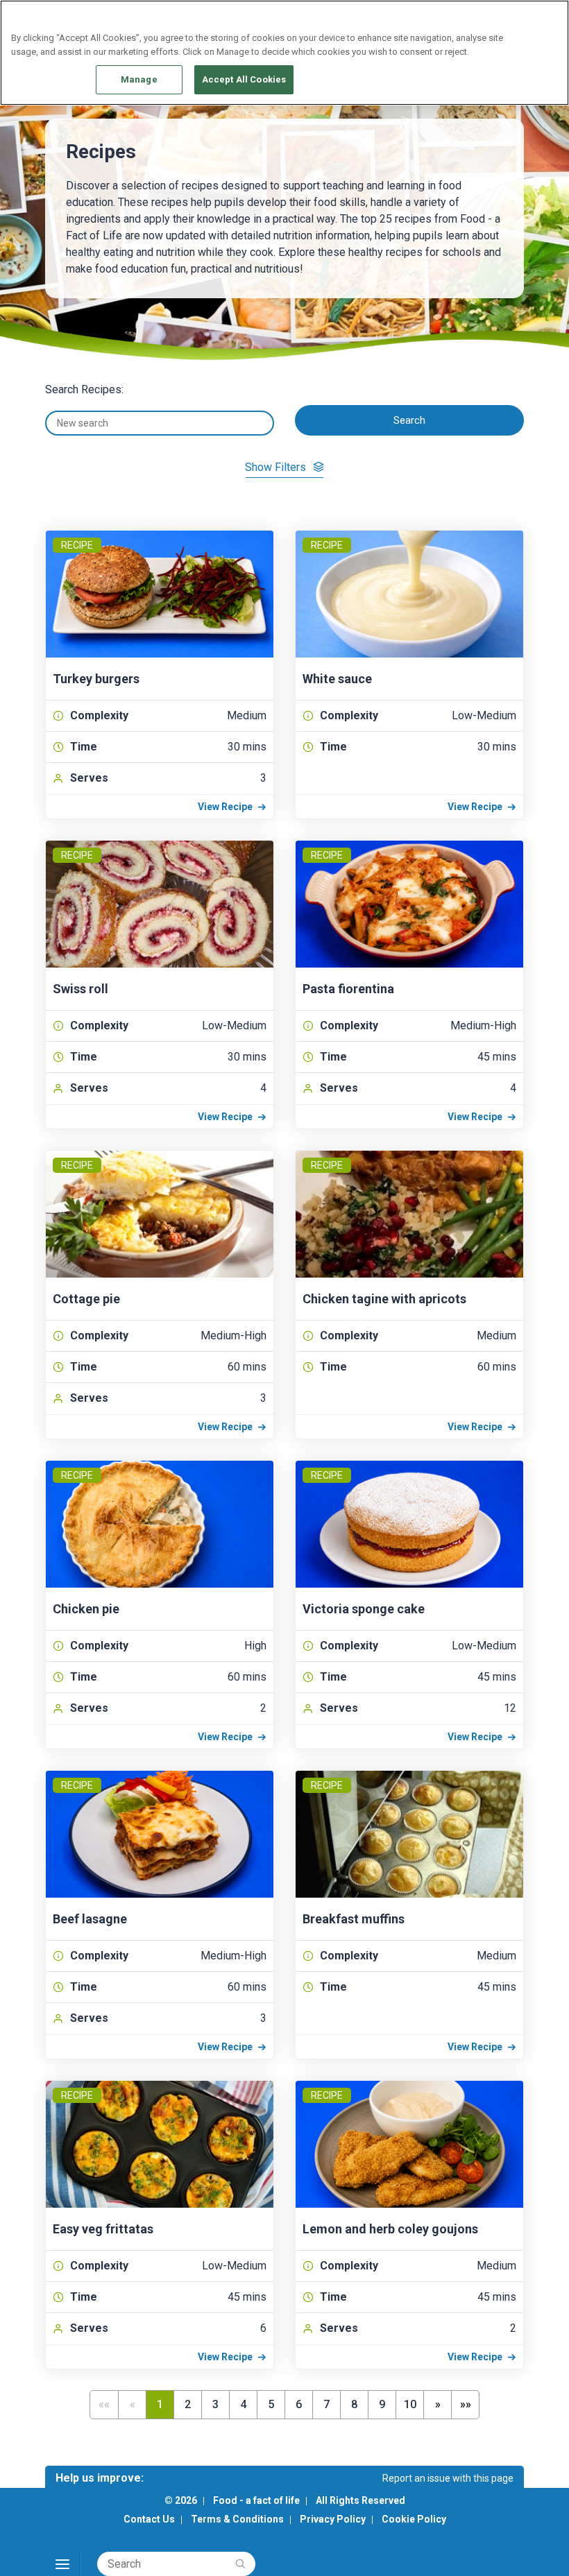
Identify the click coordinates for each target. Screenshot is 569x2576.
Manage (139, 79)
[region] (284, 53)
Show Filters (275, 467)
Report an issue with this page (448, 2478)
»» (466, 2404)
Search (409, 420)
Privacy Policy (333, 2519)
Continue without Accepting (505, 18)
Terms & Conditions (237, 2519)
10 (410, 2404)
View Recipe (225, 807)
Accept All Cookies (244, 79)
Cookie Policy (414, 2519)
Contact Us (149, 2519)
